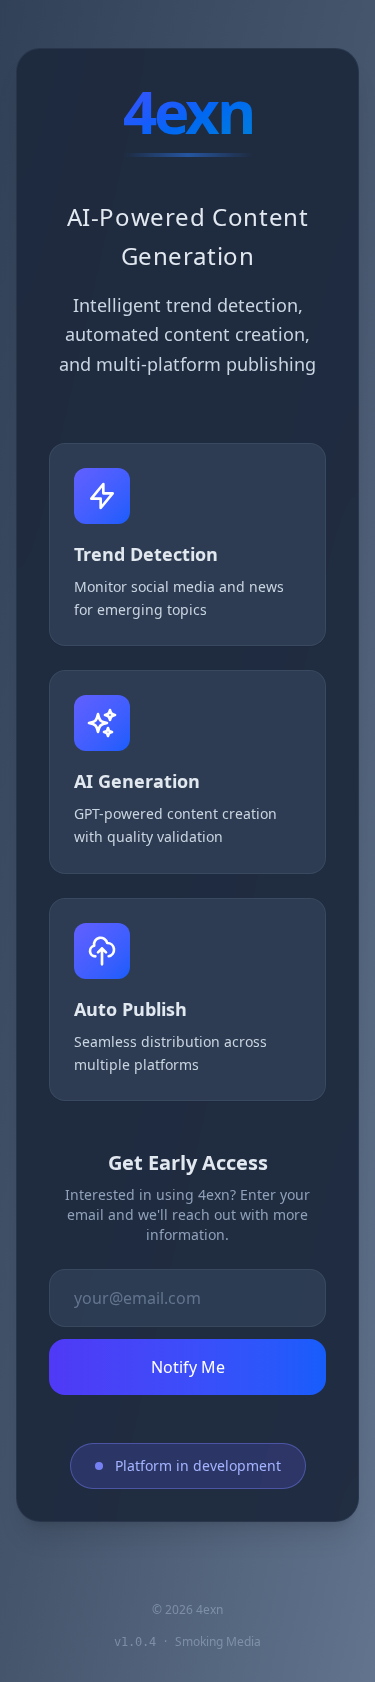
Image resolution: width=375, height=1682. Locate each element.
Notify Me (188, 1367)
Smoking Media (218, 1641)
